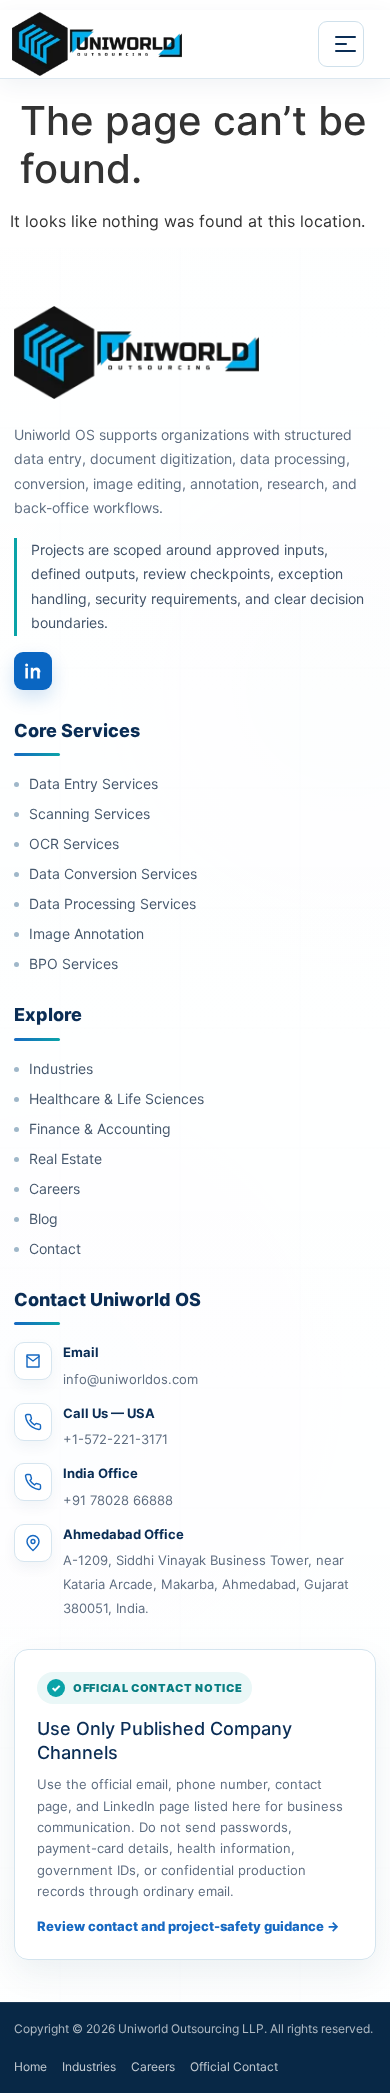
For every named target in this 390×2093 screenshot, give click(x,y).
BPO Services (73, 963)
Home (30, 2066)
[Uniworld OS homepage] (121, 44)
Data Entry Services (93, 783)
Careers (54, 1188)
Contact (55, 1248)
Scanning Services (89, 813)
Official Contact (234, 2066)
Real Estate (65, 1158)
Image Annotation (86, 933)
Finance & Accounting (100, 1128)
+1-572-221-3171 (115, 1439)
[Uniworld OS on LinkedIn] (33, 671)
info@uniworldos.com (130, 1379)
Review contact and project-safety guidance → (188, 1926)
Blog (43, 1218)
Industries (61, 1068)
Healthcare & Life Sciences (116, 1098)
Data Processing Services (112, 903)
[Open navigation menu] (341, 44)
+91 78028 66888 (118, 1500)
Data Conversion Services (113, 873)
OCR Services (74, 843)
